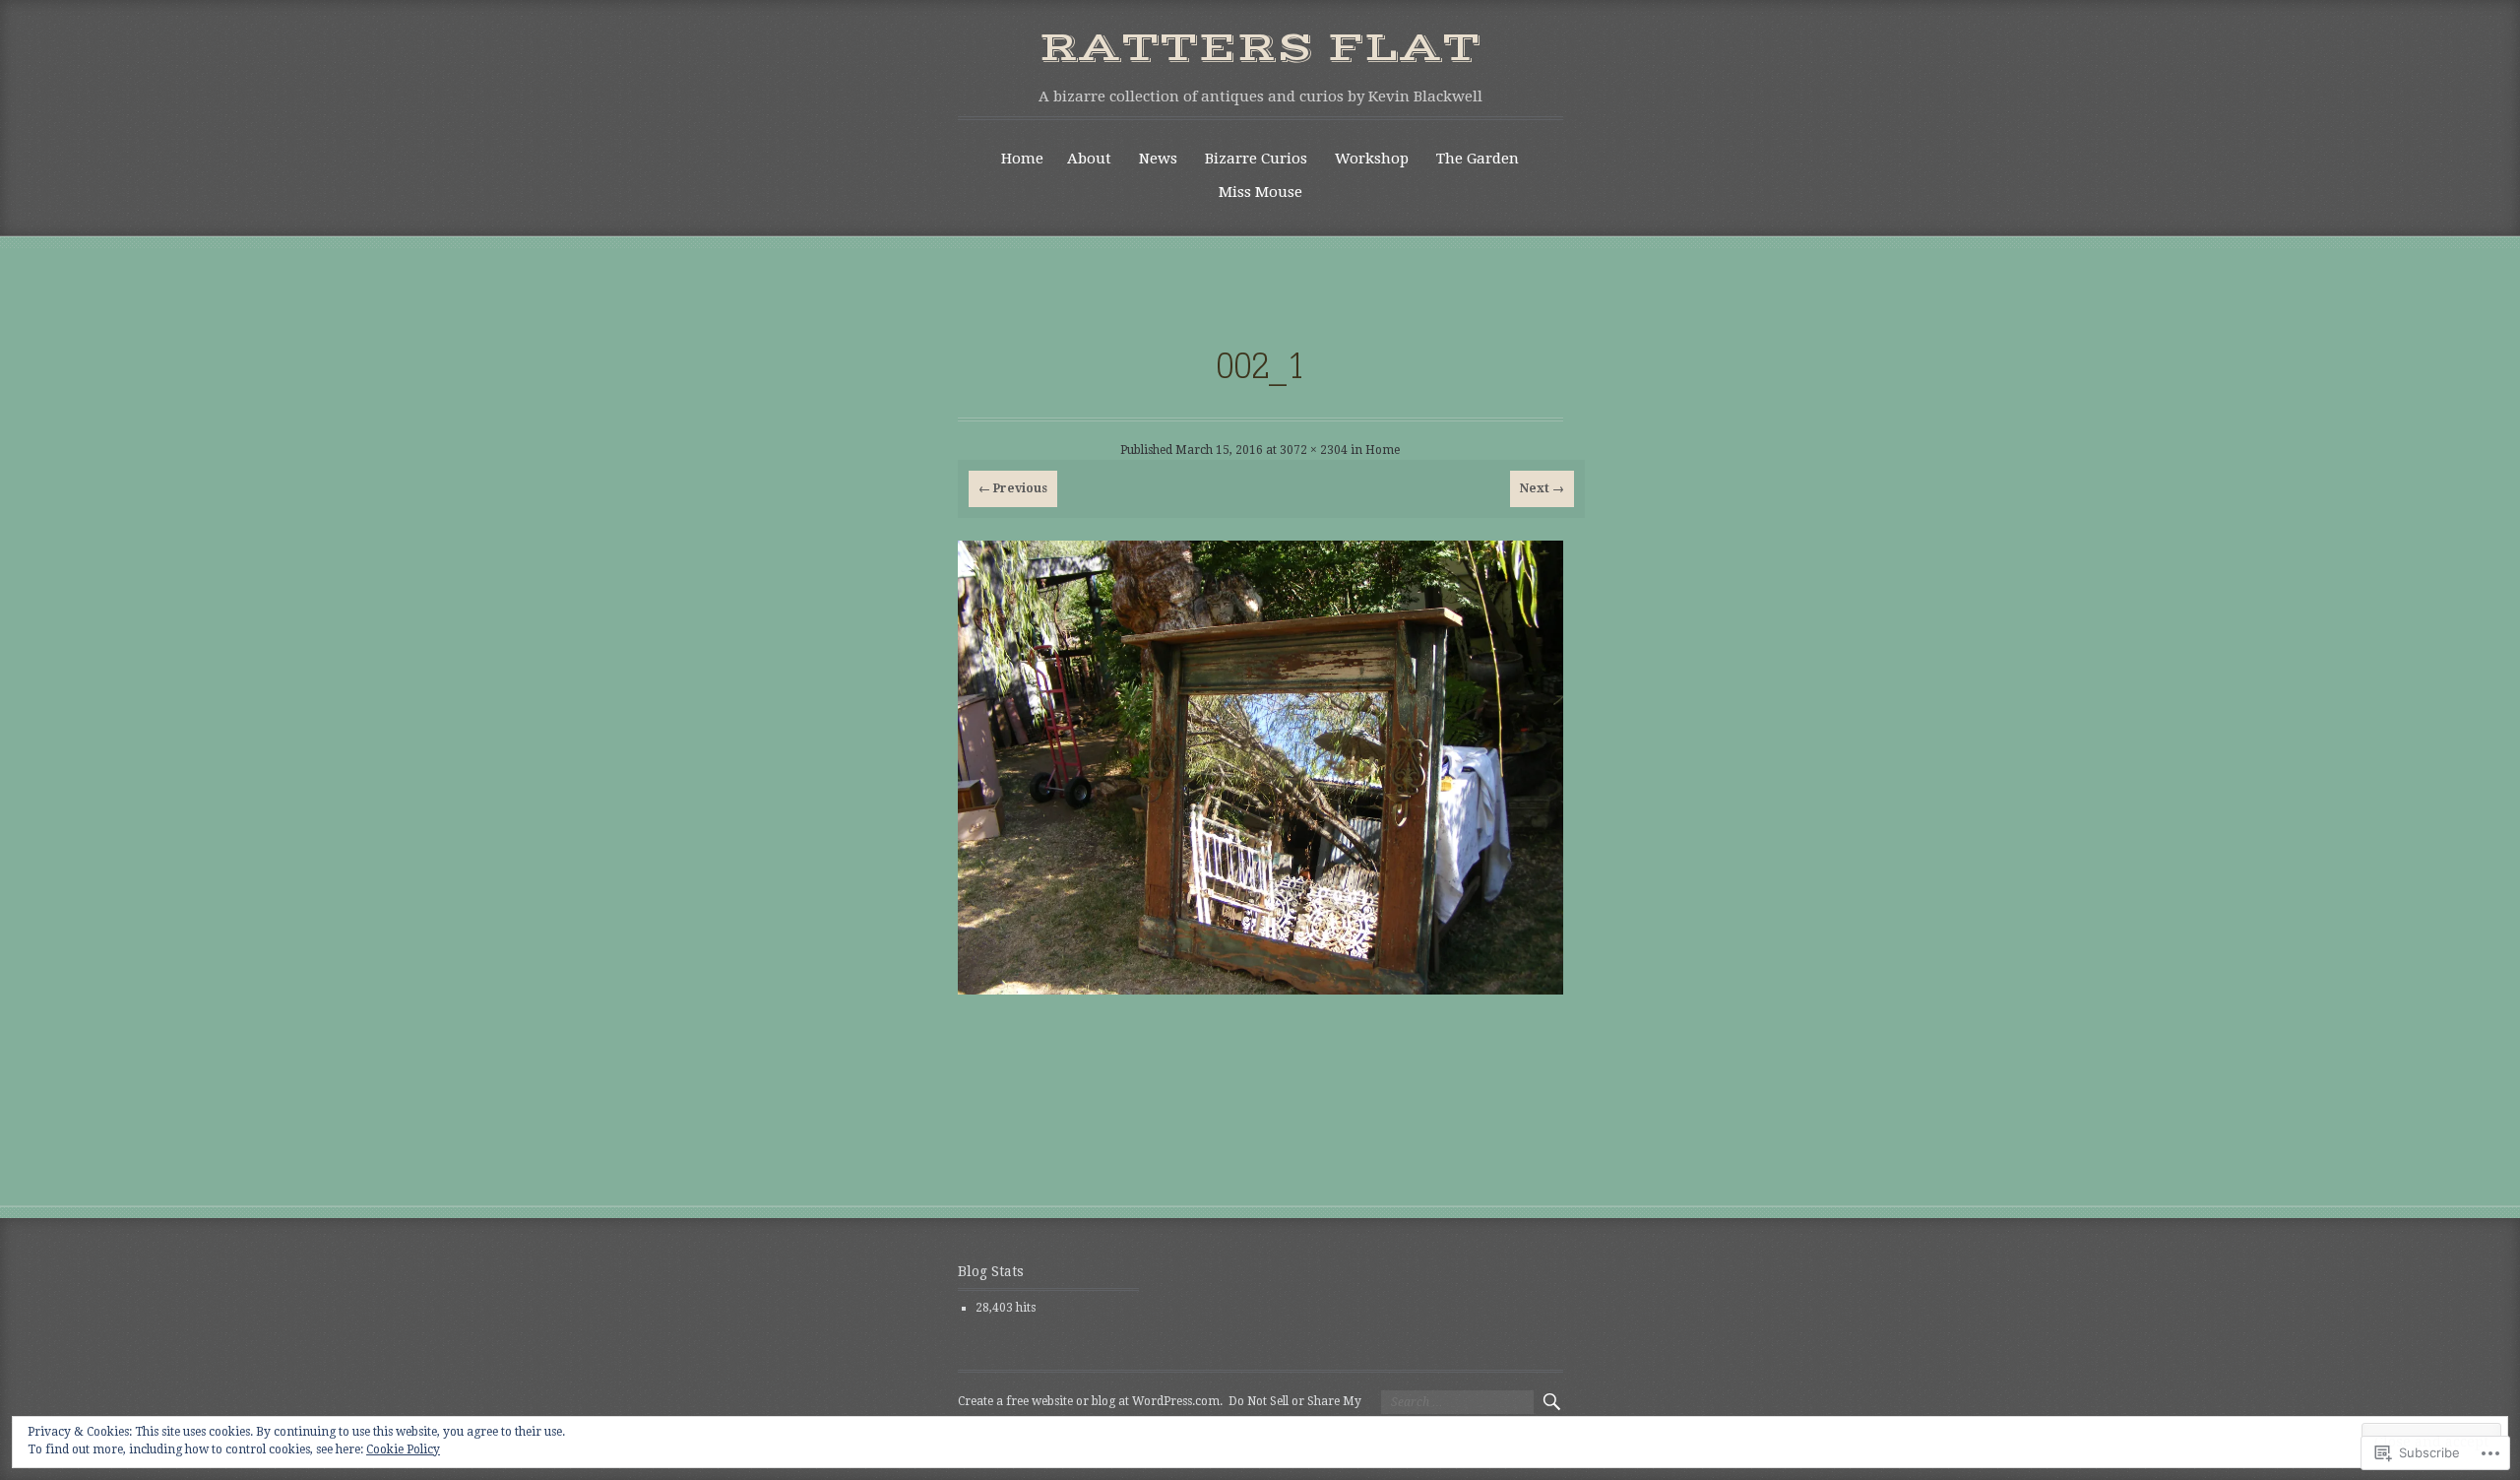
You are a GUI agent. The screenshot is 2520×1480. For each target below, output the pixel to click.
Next (1542, 488)
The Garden (1478, 159)
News (1158, 159)
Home (1022, 159)
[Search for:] (1457, 1402)
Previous (1013, 488)
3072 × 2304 (1314, 450)
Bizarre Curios (1256, 159)
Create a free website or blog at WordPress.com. (1090, 1401)
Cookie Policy (403, 1449)
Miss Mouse (1260, 192)
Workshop (1372, 159)
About (1089, 159)
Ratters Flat (1260, 48)
